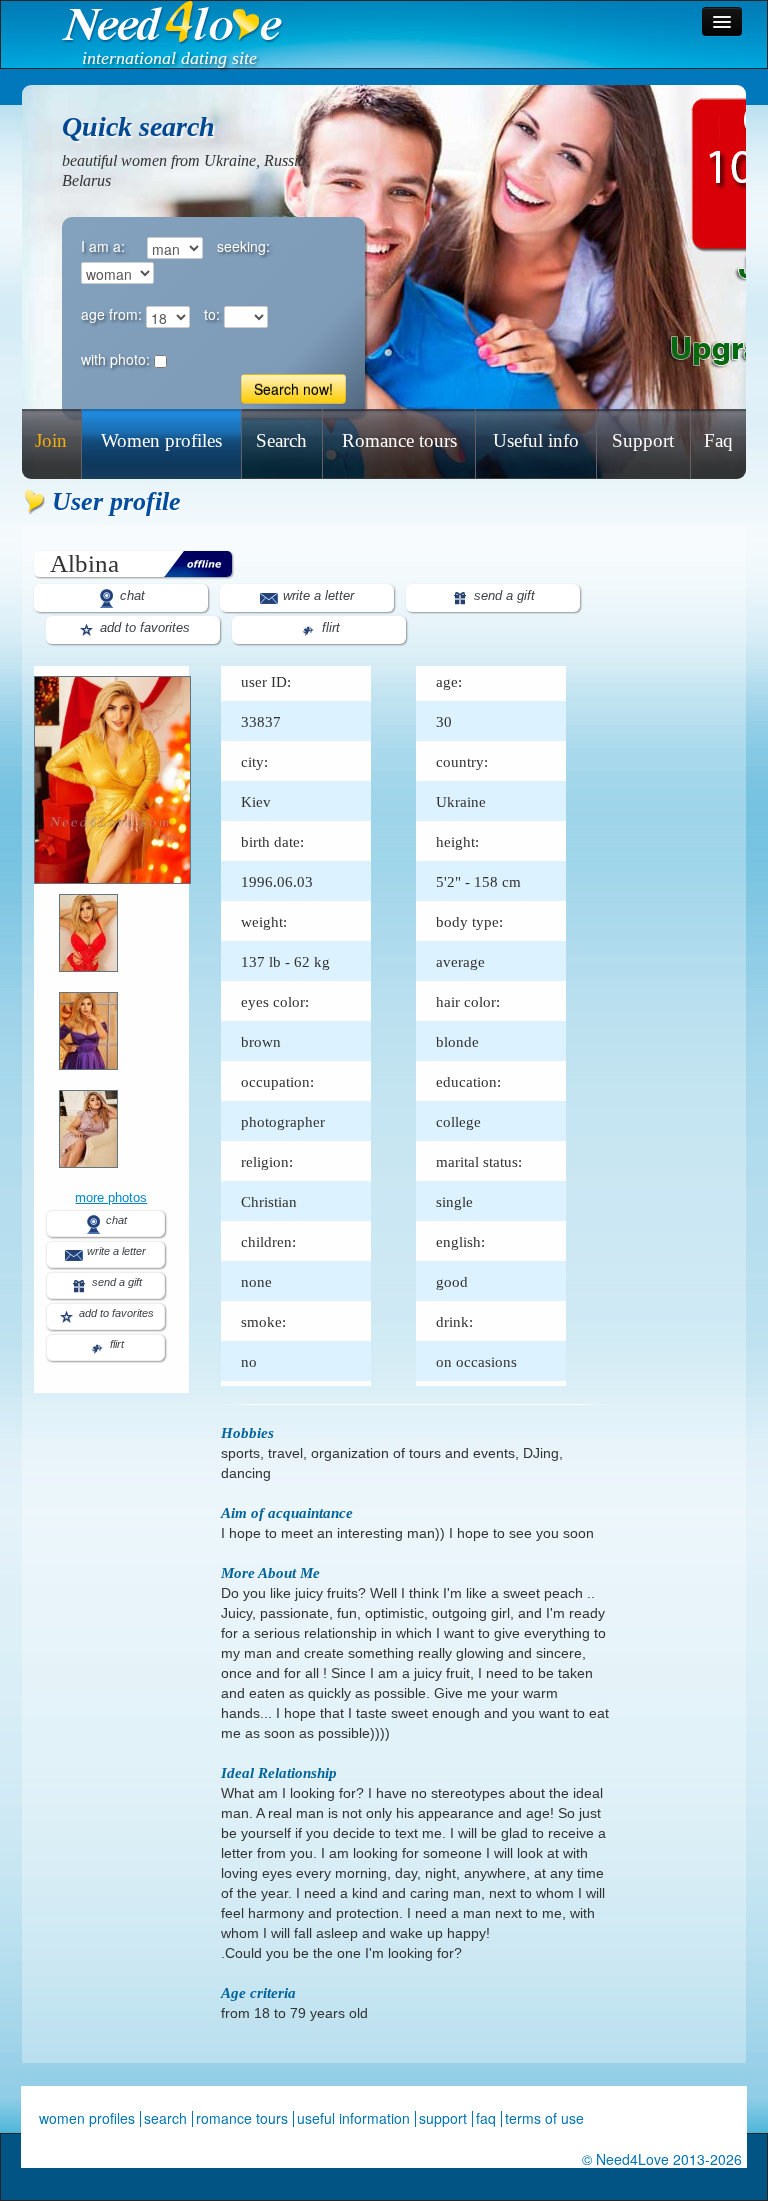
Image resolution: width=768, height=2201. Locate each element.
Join (51, 440)
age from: (111, 314)
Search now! (293, 389)
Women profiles (161, 440)
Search (281, 440)
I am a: (103, 246)
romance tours (242, 2118)
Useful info (536, 440)
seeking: (243, 246)
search (165, 2118)
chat (130, 595)
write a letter (316, 595)
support (443, 2118)
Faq (718, 440)
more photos (111, 1197)
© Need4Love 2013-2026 (662, 2159)
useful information (353, 2118)
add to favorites (143, 627)
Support (643, 440)
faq (486, 2118)
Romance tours (399, 440)
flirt (329, 627)
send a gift (502, 595)
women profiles (87, 2118)
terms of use (544, 2118)
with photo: (115, 359)
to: (212, 314)
